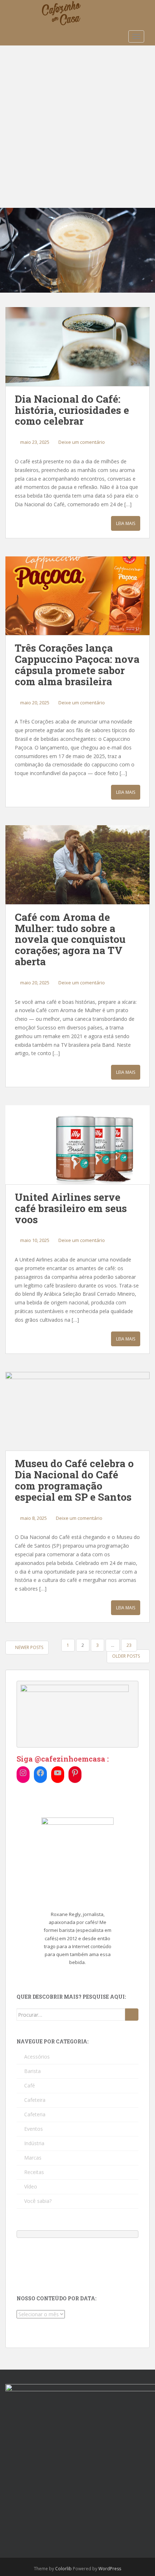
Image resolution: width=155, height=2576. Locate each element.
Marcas (33, 2158)
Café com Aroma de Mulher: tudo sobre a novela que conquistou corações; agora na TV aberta (70, 939)
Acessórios (37, 2057)
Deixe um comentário (82, 442)
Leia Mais (126, 523)
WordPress (110, 2569)
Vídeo (31, 2186)
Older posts (127, 1656)
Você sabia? (38, 2201)
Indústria (34, 2143)
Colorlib (63, 2569)
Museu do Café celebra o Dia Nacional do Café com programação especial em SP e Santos (74, 1480)
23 (129, 1645)
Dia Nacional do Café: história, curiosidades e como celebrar (72, 410)
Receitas (34, 2172)
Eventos (34, 2129)
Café (30, 2085)
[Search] (132, 2015)
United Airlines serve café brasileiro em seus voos (71, 1208)
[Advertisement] (77, 127)
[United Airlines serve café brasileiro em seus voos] (77, 1145)
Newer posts (29, 1647)
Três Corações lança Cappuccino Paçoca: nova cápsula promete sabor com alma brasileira (77, 664)
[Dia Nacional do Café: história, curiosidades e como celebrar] (77, 347)
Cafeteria (35, 2114)
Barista (32, 2071)
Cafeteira (35, 2100)
